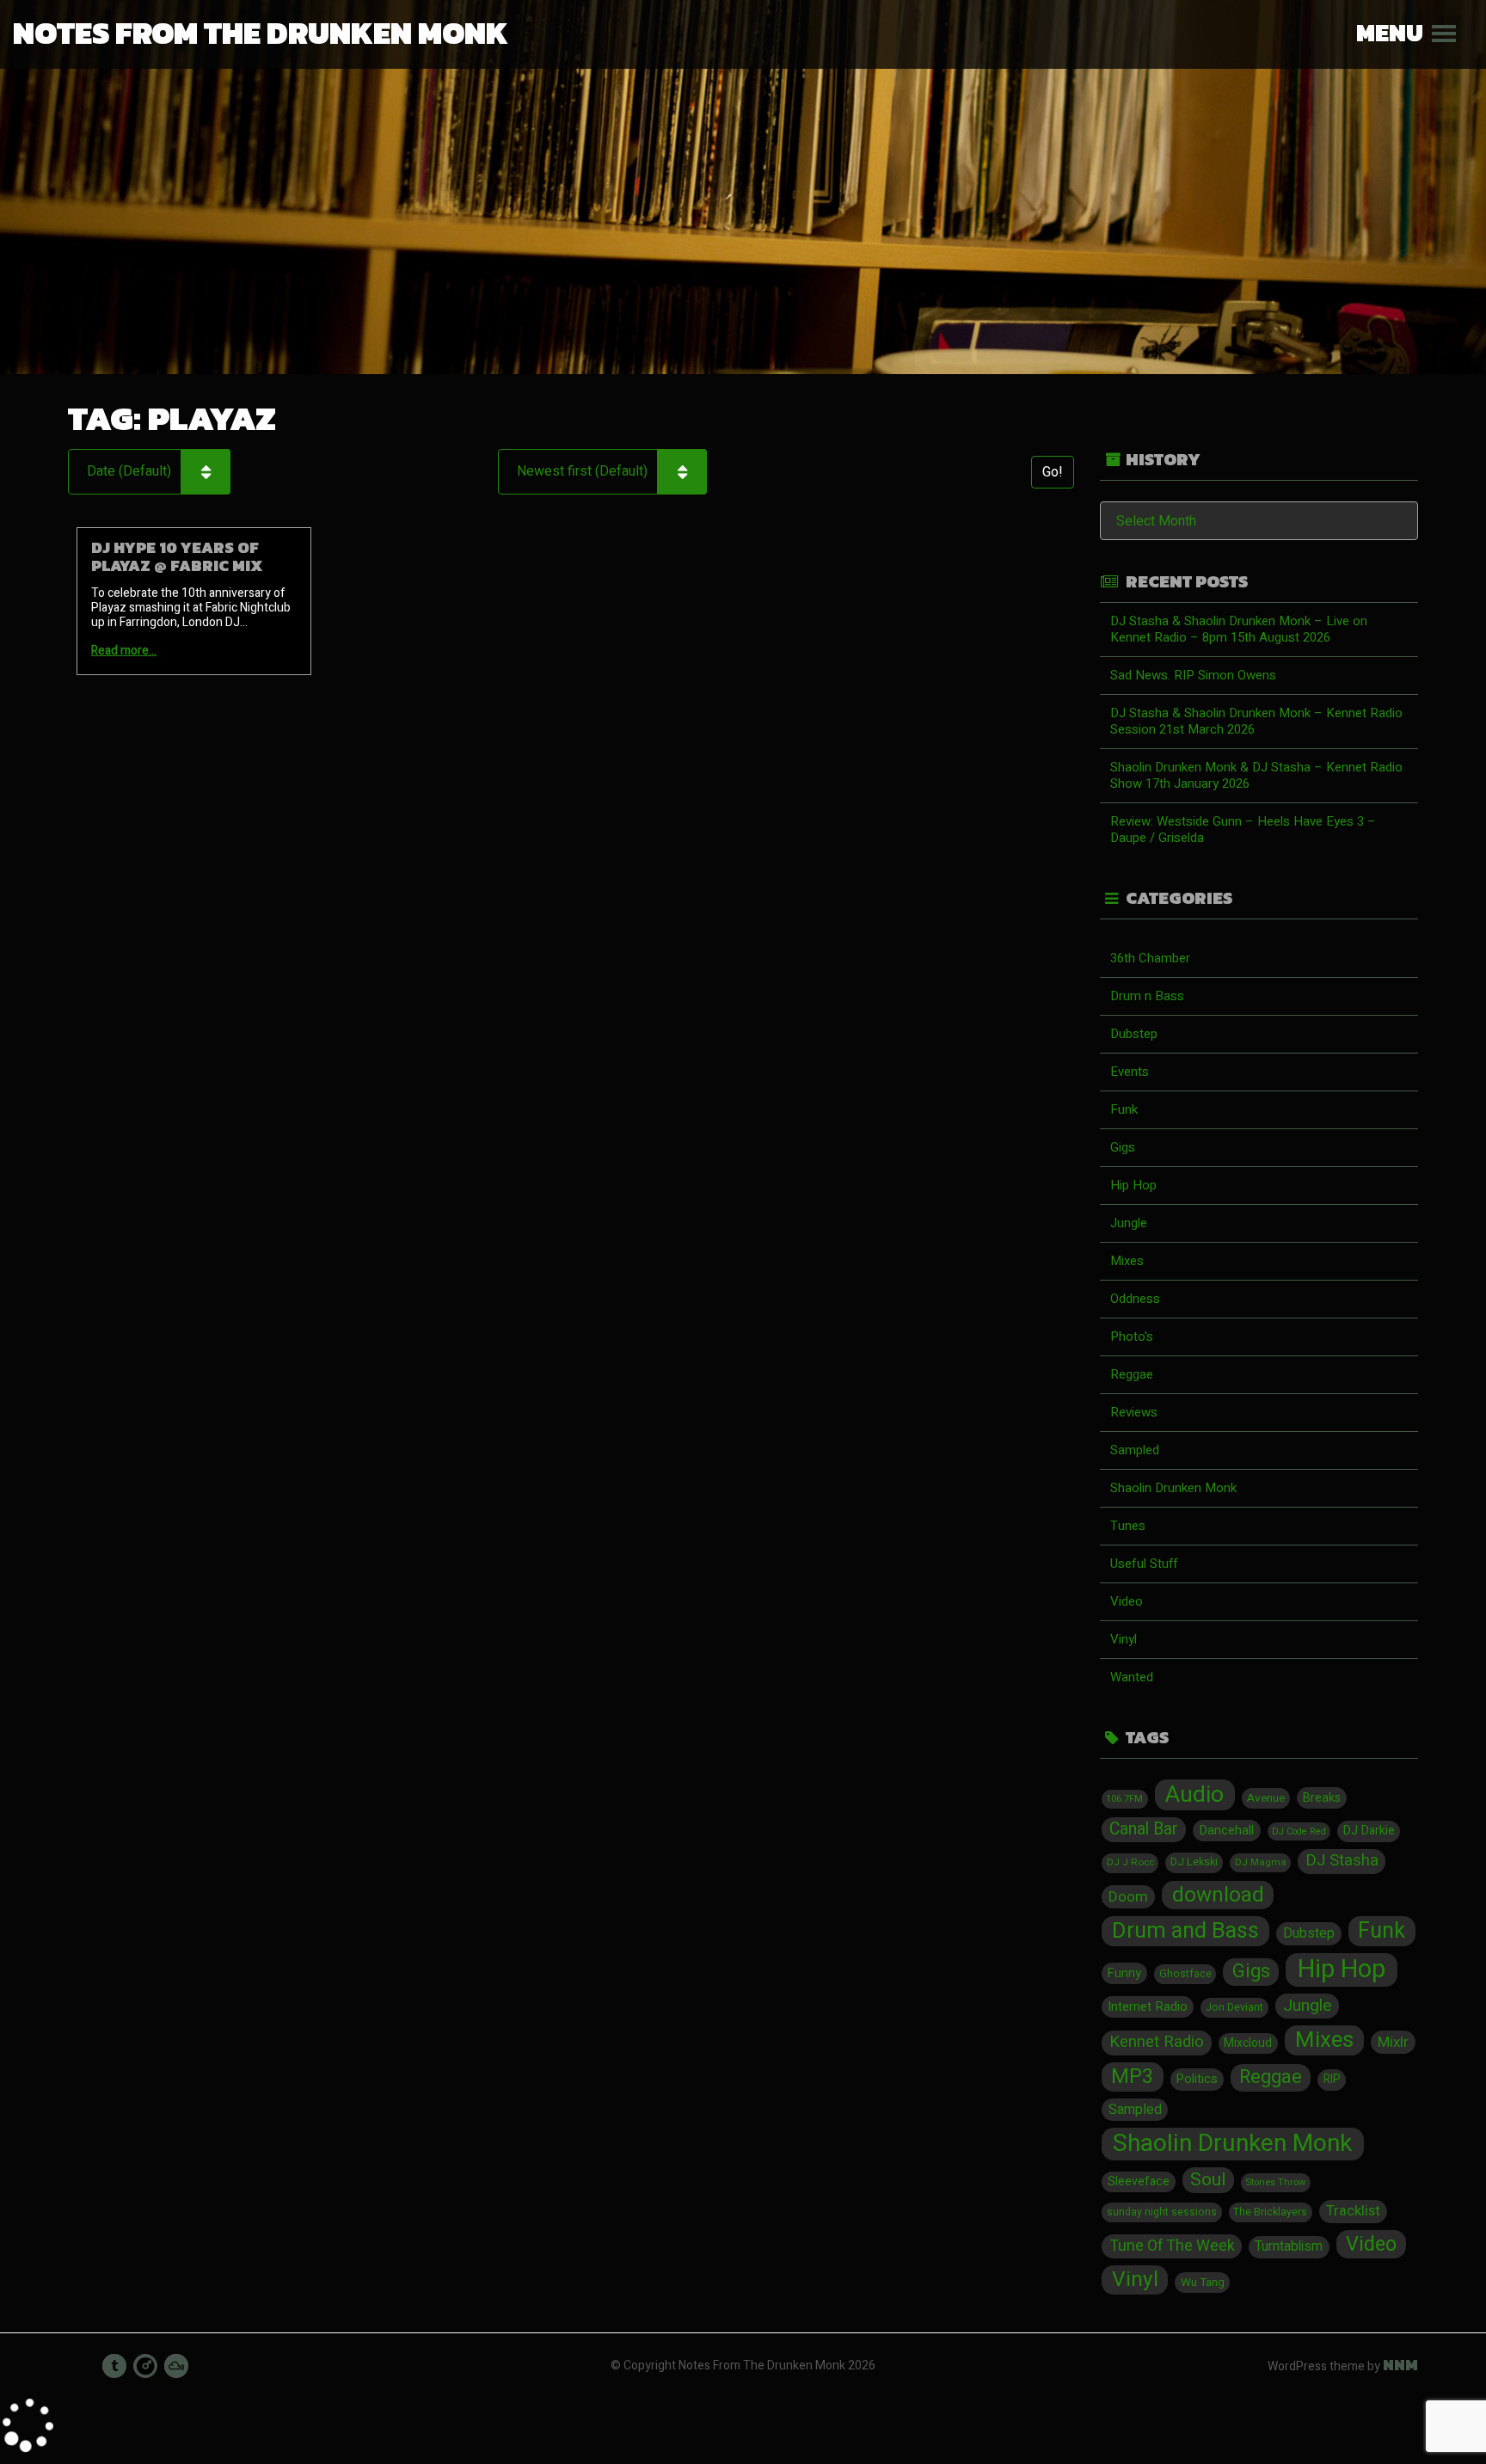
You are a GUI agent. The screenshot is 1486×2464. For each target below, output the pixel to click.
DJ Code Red (1299, 1831)
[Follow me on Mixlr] (145, 2366)
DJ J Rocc (1130, 1862)
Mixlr (1393, 2042)
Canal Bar (1144, 1829)
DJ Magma (1261, 1862)
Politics (1197, 2079)
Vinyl (1124, 1639)
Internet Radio (1148, 2006)
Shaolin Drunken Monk (1173, 1488)
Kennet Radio (1157, 2042)
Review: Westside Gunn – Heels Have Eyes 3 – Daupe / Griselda (1243, 830)
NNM (1400, 2365)
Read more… (124, 651)
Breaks (1322, 1798)
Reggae (1132, 1374)
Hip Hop (1133, 1185)
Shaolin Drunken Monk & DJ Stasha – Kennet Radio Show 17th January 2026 (1256, 775)
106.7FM (1124, 1799)
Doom (1128, 1897)
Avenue (1266, 1798)
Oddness (1135, 1299)
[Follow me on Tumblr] (114, 2366)
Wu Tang (1203, 2283)
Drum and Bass (1185, 1931)
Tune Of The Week (1172, 2246)
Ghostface (1185, 1974)
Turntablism (1289, 2247)
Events (1130, 1072)
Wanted (1132, 1677)
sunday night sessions (1162, 2212)
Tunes (1128, 1526)
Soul (1208, 2180)
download (1218, 1896)
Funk (1124, 1109)
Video (1127, 1601)
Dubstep (1134, 1034)
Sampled (1135, 1450)
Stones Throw (1275, 2182)
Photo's (1132, 1336)
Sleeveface (1139, 2181)
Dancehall (1226, 1830)
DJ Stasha (1342, 1861)
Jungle (1129, 1223)
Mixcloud (1248, 2043)
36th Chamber (1150, 958)
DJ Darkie (1369, 1831)
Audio (1194, 1795)
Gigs (1123, 1147)
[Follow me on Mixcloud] (176, 2366)
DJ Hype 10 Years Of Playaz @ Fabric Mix (177, 556)
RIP (1332, 2080)
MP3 (1132, 2077)
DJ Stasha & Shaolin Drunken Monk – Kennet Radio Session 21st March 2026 (1256, 721)
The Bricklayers (1270, 2212)
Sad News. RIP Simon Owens (1193, 675)
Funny (1124, 1973)
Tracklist (1353, 2211)
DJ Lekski (1194, 1862)
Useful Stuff (1144, 1564)
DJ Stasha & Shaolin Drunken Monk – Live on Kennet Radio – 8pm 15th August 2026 (1239, 629)
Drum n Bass (1147, 996)
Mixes (1127, 1261)
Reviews (1134, 1412)
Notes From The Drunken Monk (261, 33)
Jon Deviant (1234, 2007)
